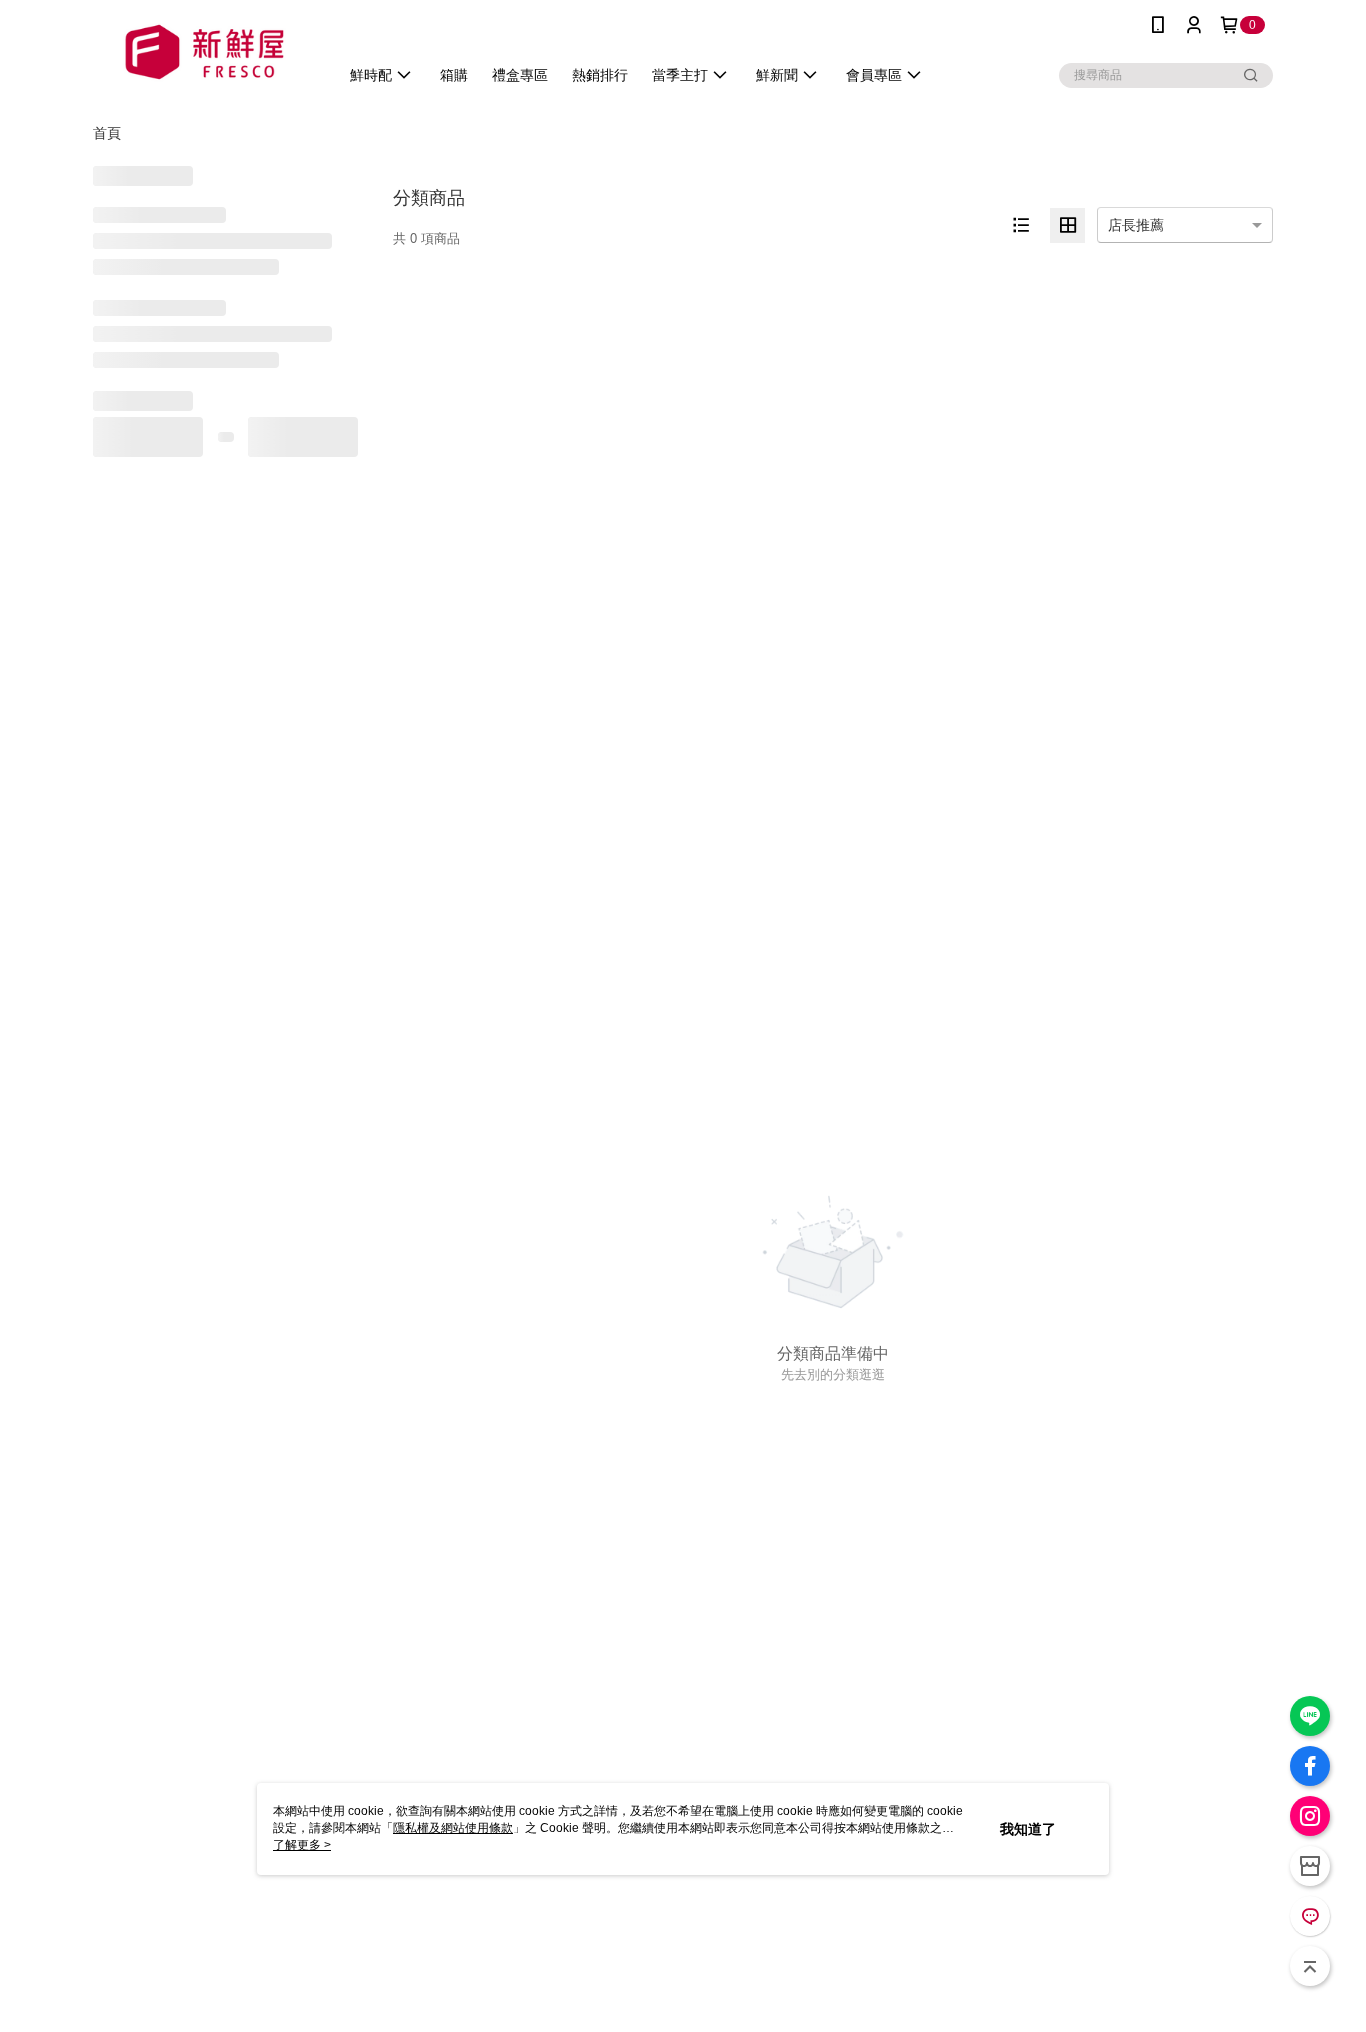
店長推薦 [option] (1136, 225)
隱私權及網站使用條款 (453, 1828)
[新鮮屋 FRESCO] (204, 52)
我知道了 (1028, 1829)
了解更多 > (302, 1845)
